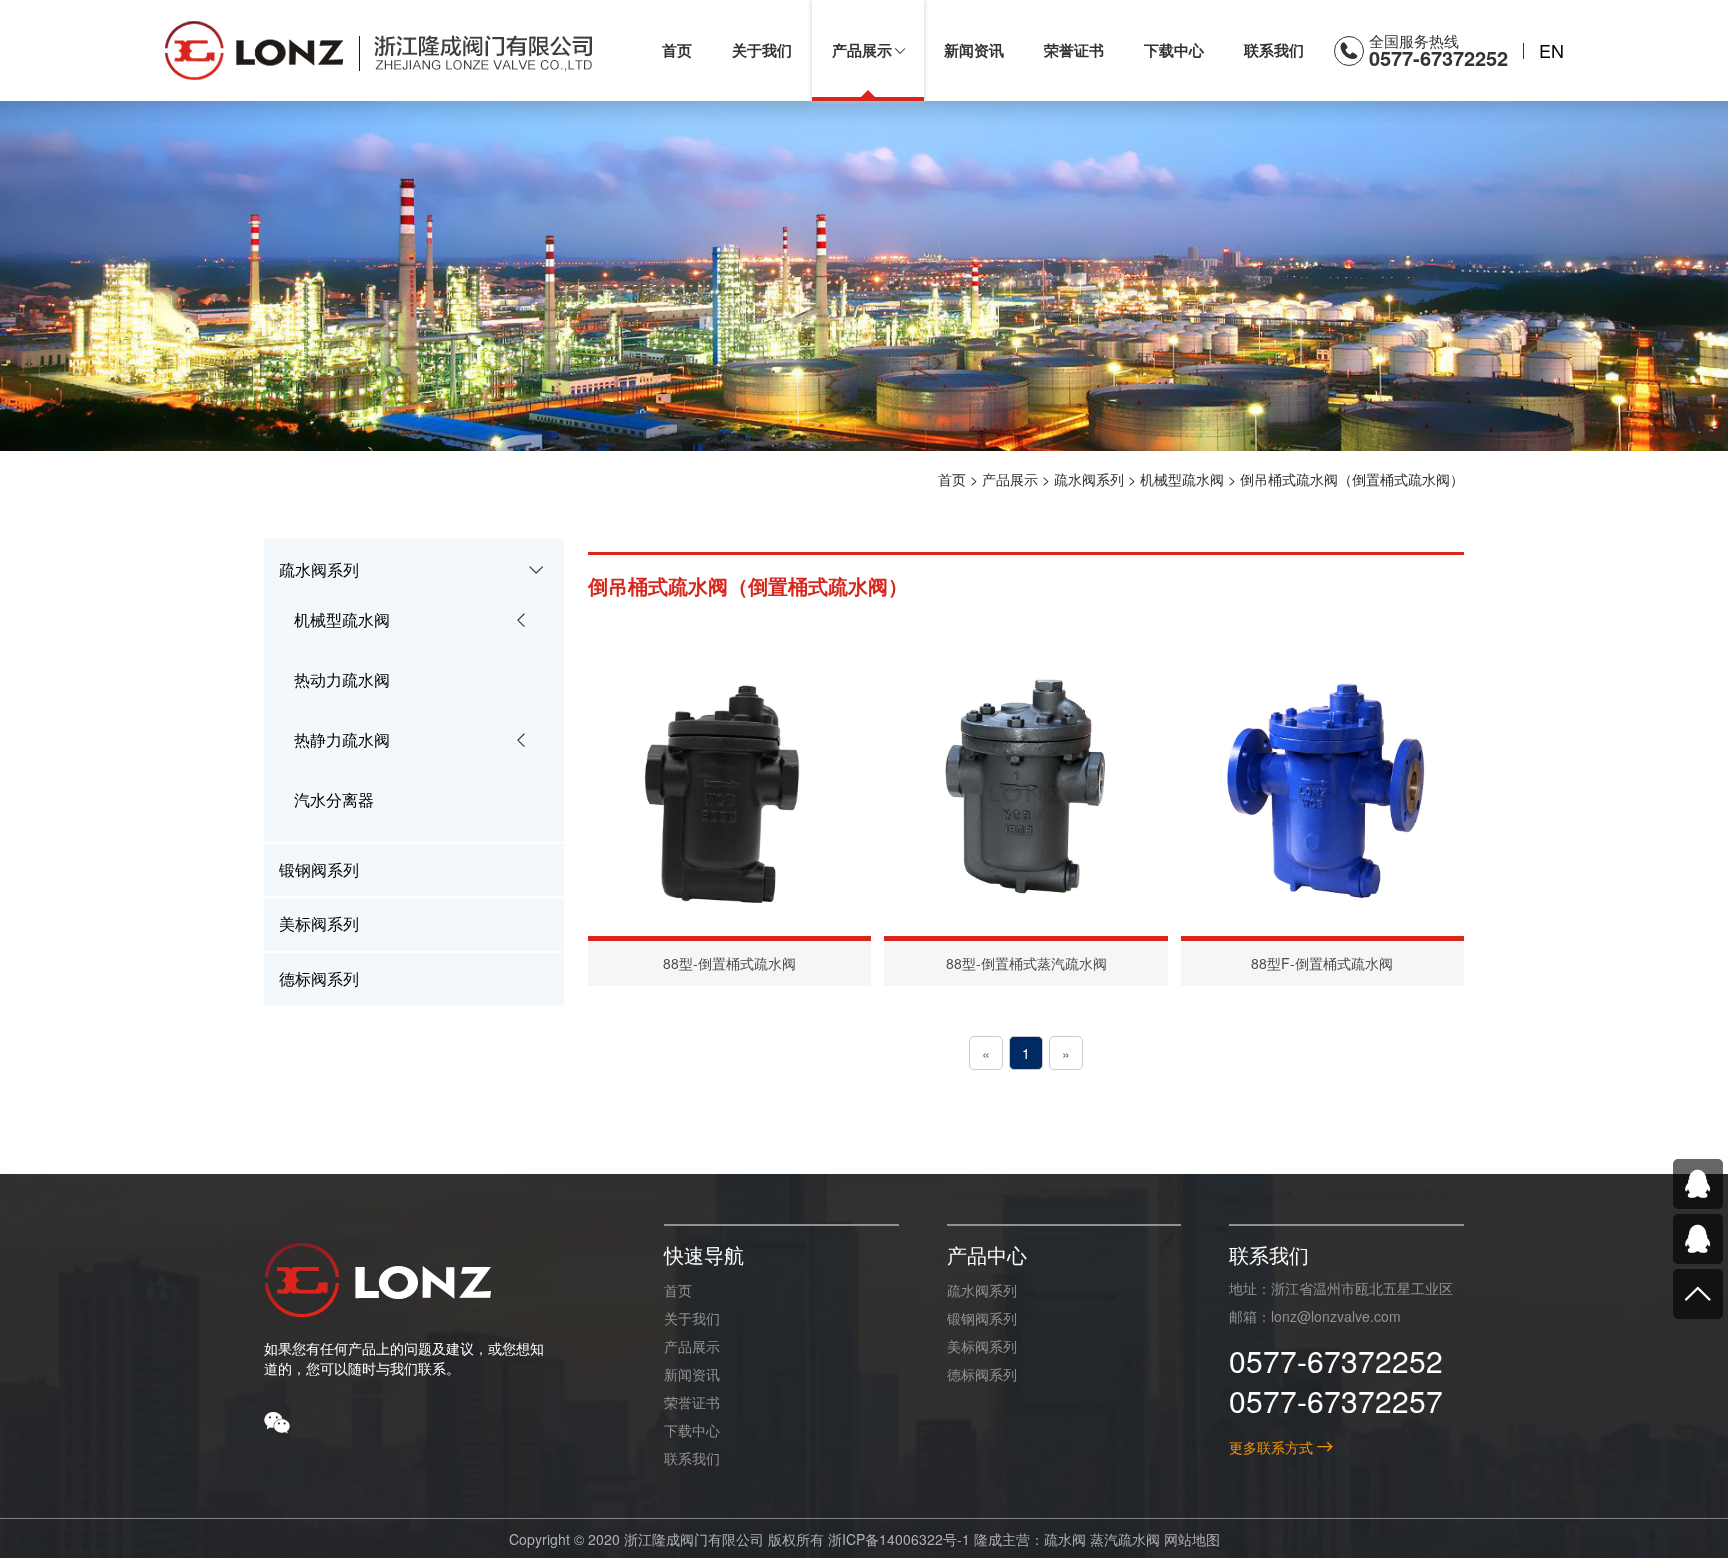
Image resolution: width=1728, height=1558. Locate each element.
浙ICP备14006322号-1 (899, 1539)
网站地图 (1192, 1539)
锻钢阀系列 (982, 1318)
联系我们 (692, 1458)
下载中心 (692, 1430)
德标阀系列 (982, 1374)
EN (1551, 50)
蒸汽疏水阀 (1125, 1539)
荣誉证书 (692, 1402)
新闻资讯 (692, 1374)
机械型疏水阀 (1182, 479)
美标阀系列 (982, 1346)
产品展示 (1010, 479)
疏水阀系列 (1089, 479)
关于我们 (692, 1318)
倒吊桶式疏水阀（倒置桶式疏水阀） (1352, 479)
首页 (952, 479)
